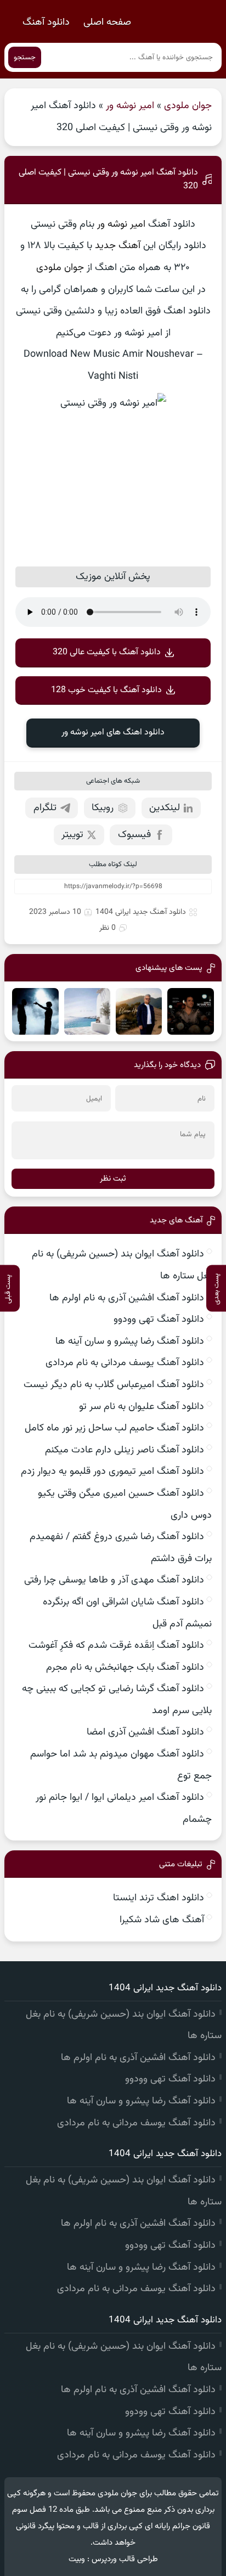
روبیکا (103, 808)
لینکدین (165, 808)
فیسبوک (134, 835)
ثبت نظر (113, 1179)
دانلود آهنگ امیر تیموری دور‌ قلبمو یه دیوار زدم (112, 1472)
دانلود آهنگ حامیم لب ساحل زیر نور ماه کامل (114, 1428)
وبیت (77, 2559)
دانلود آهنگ (46, 23)
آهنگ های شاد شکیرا (162, 1920)
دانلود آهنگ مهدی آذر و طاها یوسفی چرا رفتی (114, 1580)
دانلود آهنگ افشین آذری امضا (145, 1732)
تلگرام (45, 808)
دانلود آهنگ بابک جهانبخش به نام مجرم (125, 1668)
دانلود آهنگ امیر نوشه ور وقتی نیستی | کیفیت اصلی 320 (108, 179)
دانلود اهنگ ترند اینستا (159, 1898)
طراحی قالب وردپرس (125, 2559)
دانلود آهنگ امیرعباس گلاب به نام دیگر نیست (114, 1385)
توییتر (72, 835)
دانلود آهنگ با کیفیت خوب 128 (106, 690)
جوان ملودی (188, 106)
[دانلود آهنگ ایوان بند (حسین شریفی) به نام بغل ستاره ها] (190, 1011)
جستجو (25, 57)
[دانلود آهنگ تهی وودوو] (87, 1011)
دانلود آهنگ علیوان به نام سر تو (142, 1407)
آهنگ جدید (118, 246)
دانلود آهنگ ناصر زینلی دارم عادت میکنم (125, 1450)
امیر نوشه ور (130, 106)
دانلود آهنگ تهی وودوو (159, 1320)
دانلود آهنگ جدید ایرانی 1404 (141, 912)
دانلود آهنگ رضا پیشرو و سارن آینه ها (130, 1342)
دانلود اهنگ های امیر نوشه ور (113, 733)
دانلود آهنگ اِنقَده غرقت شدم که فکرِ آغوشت (116, 1646)
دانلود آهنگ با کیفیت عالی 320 (107, 652)
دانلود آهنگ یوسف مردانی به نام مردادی (125, 1363)
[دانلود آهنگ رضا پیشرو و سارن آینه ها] (35, 1011)
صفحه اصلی (107, 23)
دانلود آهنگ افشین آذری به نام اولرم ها (127, 1298)
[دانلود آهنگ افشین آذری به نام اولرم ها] (139, 1011)
